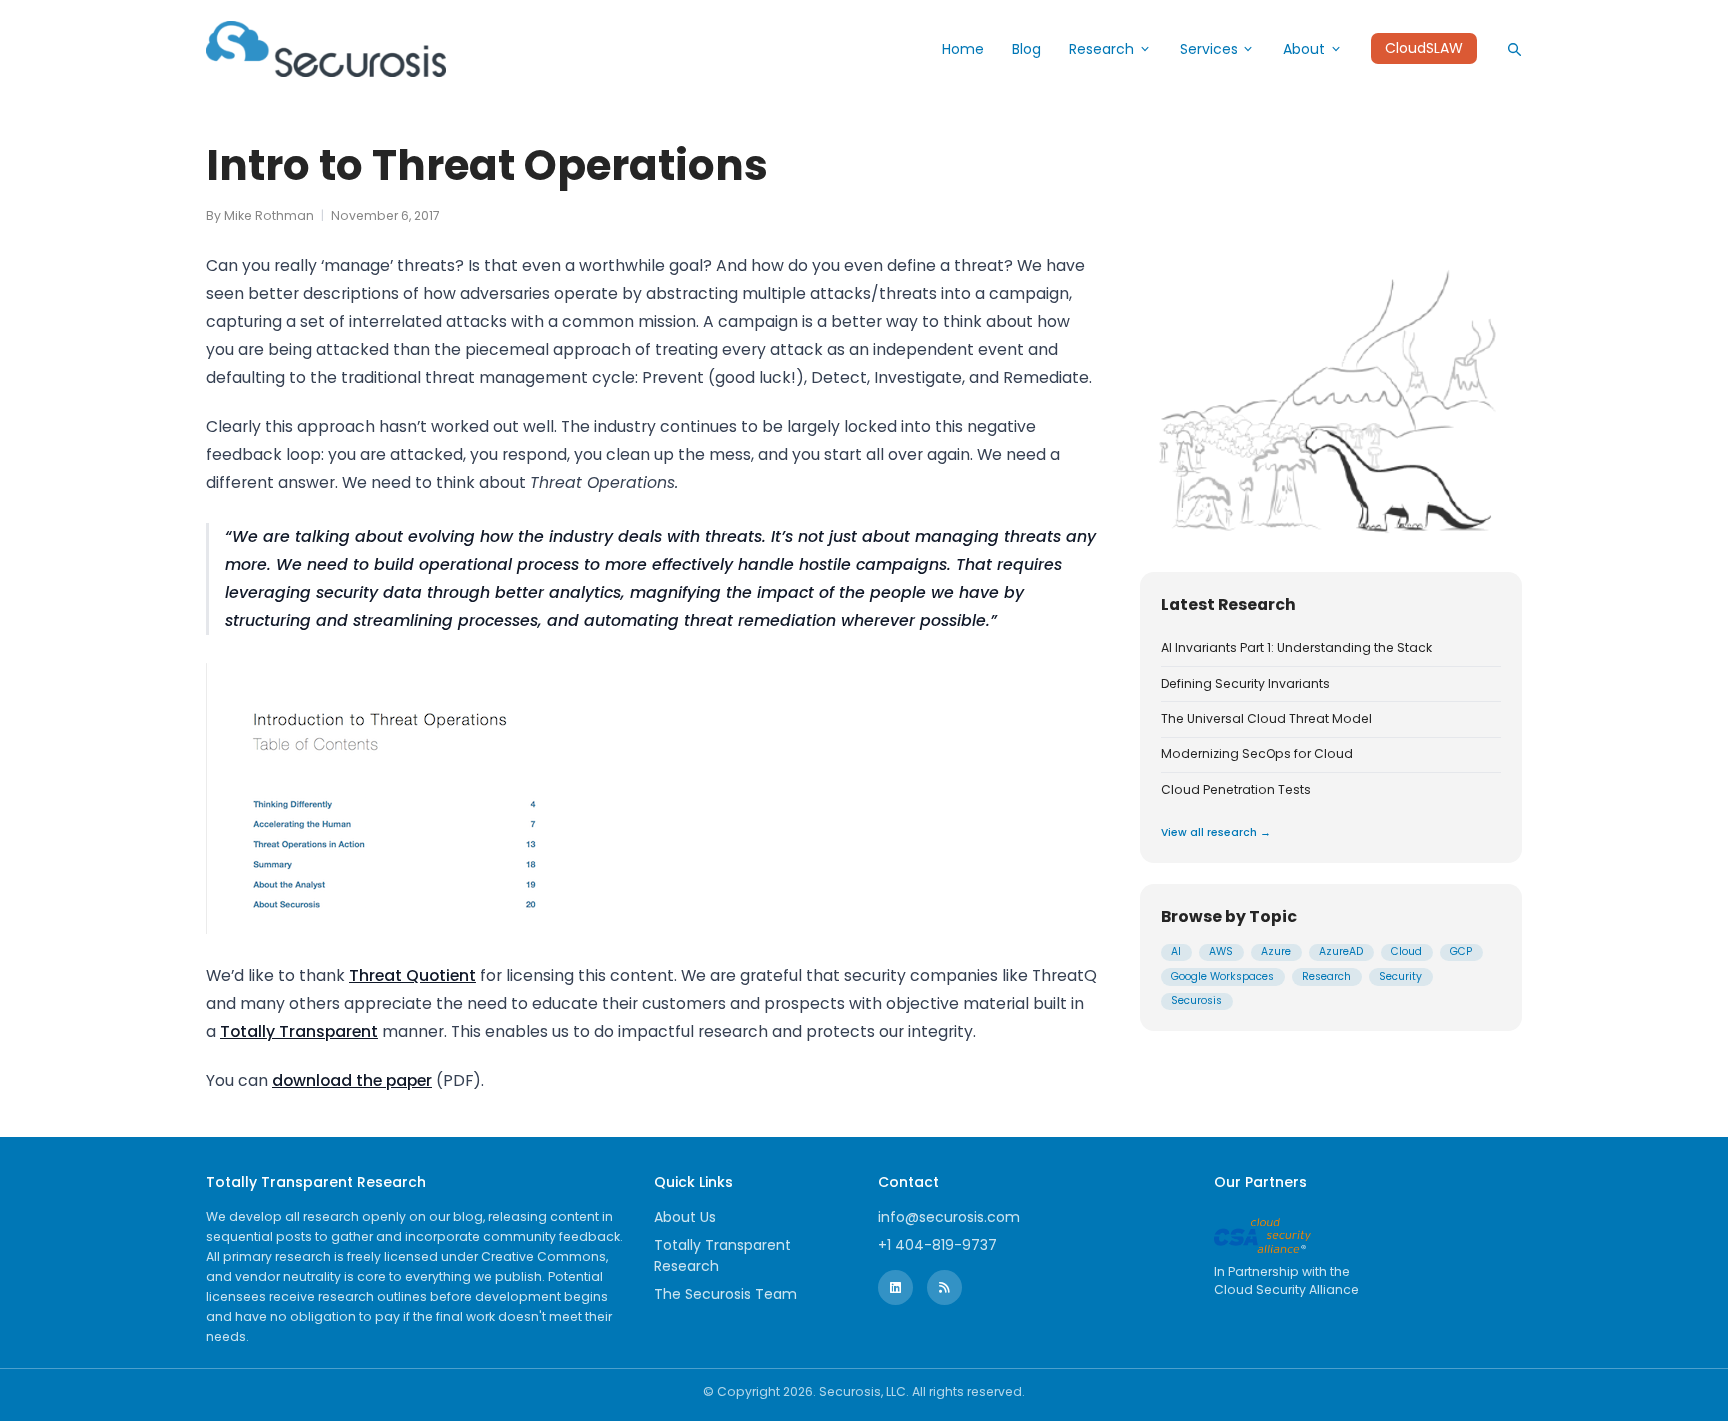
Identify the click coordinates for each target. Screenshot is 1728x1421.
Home (963, 49)
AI (1176, 951)
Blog (1026, 49)
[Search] (1514, 49)
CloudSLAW (1424, 49)
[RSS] (944, 1287)
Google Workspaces (1222, 976)
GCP (1461, 951)
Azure (1276, 951)
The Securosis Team (725, 1294)
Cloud (1406, 951)
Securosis (1196, 1000)
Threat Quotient (412, 975)
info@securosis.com (949, 1217)
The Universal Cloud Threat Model (1266, 719)
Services (1209, 49)
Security (1400, 976)
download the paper (352, 1080)
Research (1101, 49)
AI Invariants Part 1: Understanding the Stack (1296, 648)
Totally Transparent (299, 1031)
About (1304, 49)
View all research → (1216, 832)
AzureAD (1341, 951)
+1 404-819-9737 (937, 1245)
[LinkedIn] (895, 1287)
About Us (685, 1217)
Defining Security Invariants (1245, 683)
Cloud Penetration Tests (1236, 789)
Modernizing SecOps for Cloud (1257, 754)
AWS (1221, 951)
